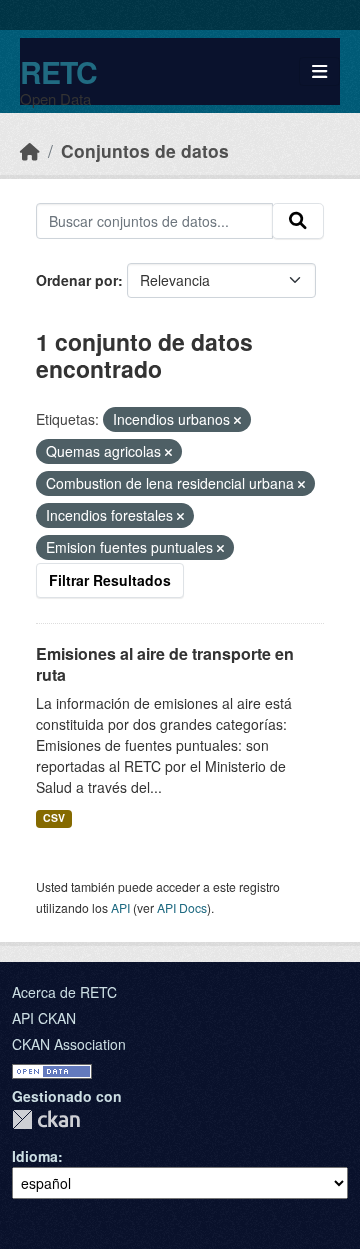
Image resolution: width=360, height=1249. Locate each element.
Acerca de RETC (64, 992)
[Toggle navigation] (319, 71)
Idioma (35, 1156)
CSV (54, 817)
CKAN (46, 1119)
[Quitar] (237, 420)
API (120, 907)
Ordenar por (77, 280)
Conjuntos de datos (145, 150)
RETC (58, 71)
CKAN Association (69, 1044)
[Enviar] (298, 221)
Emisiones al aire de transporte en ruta (165, 664)
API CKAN (44, 1018)
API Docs (182, 907)
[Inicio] (30, 150)
